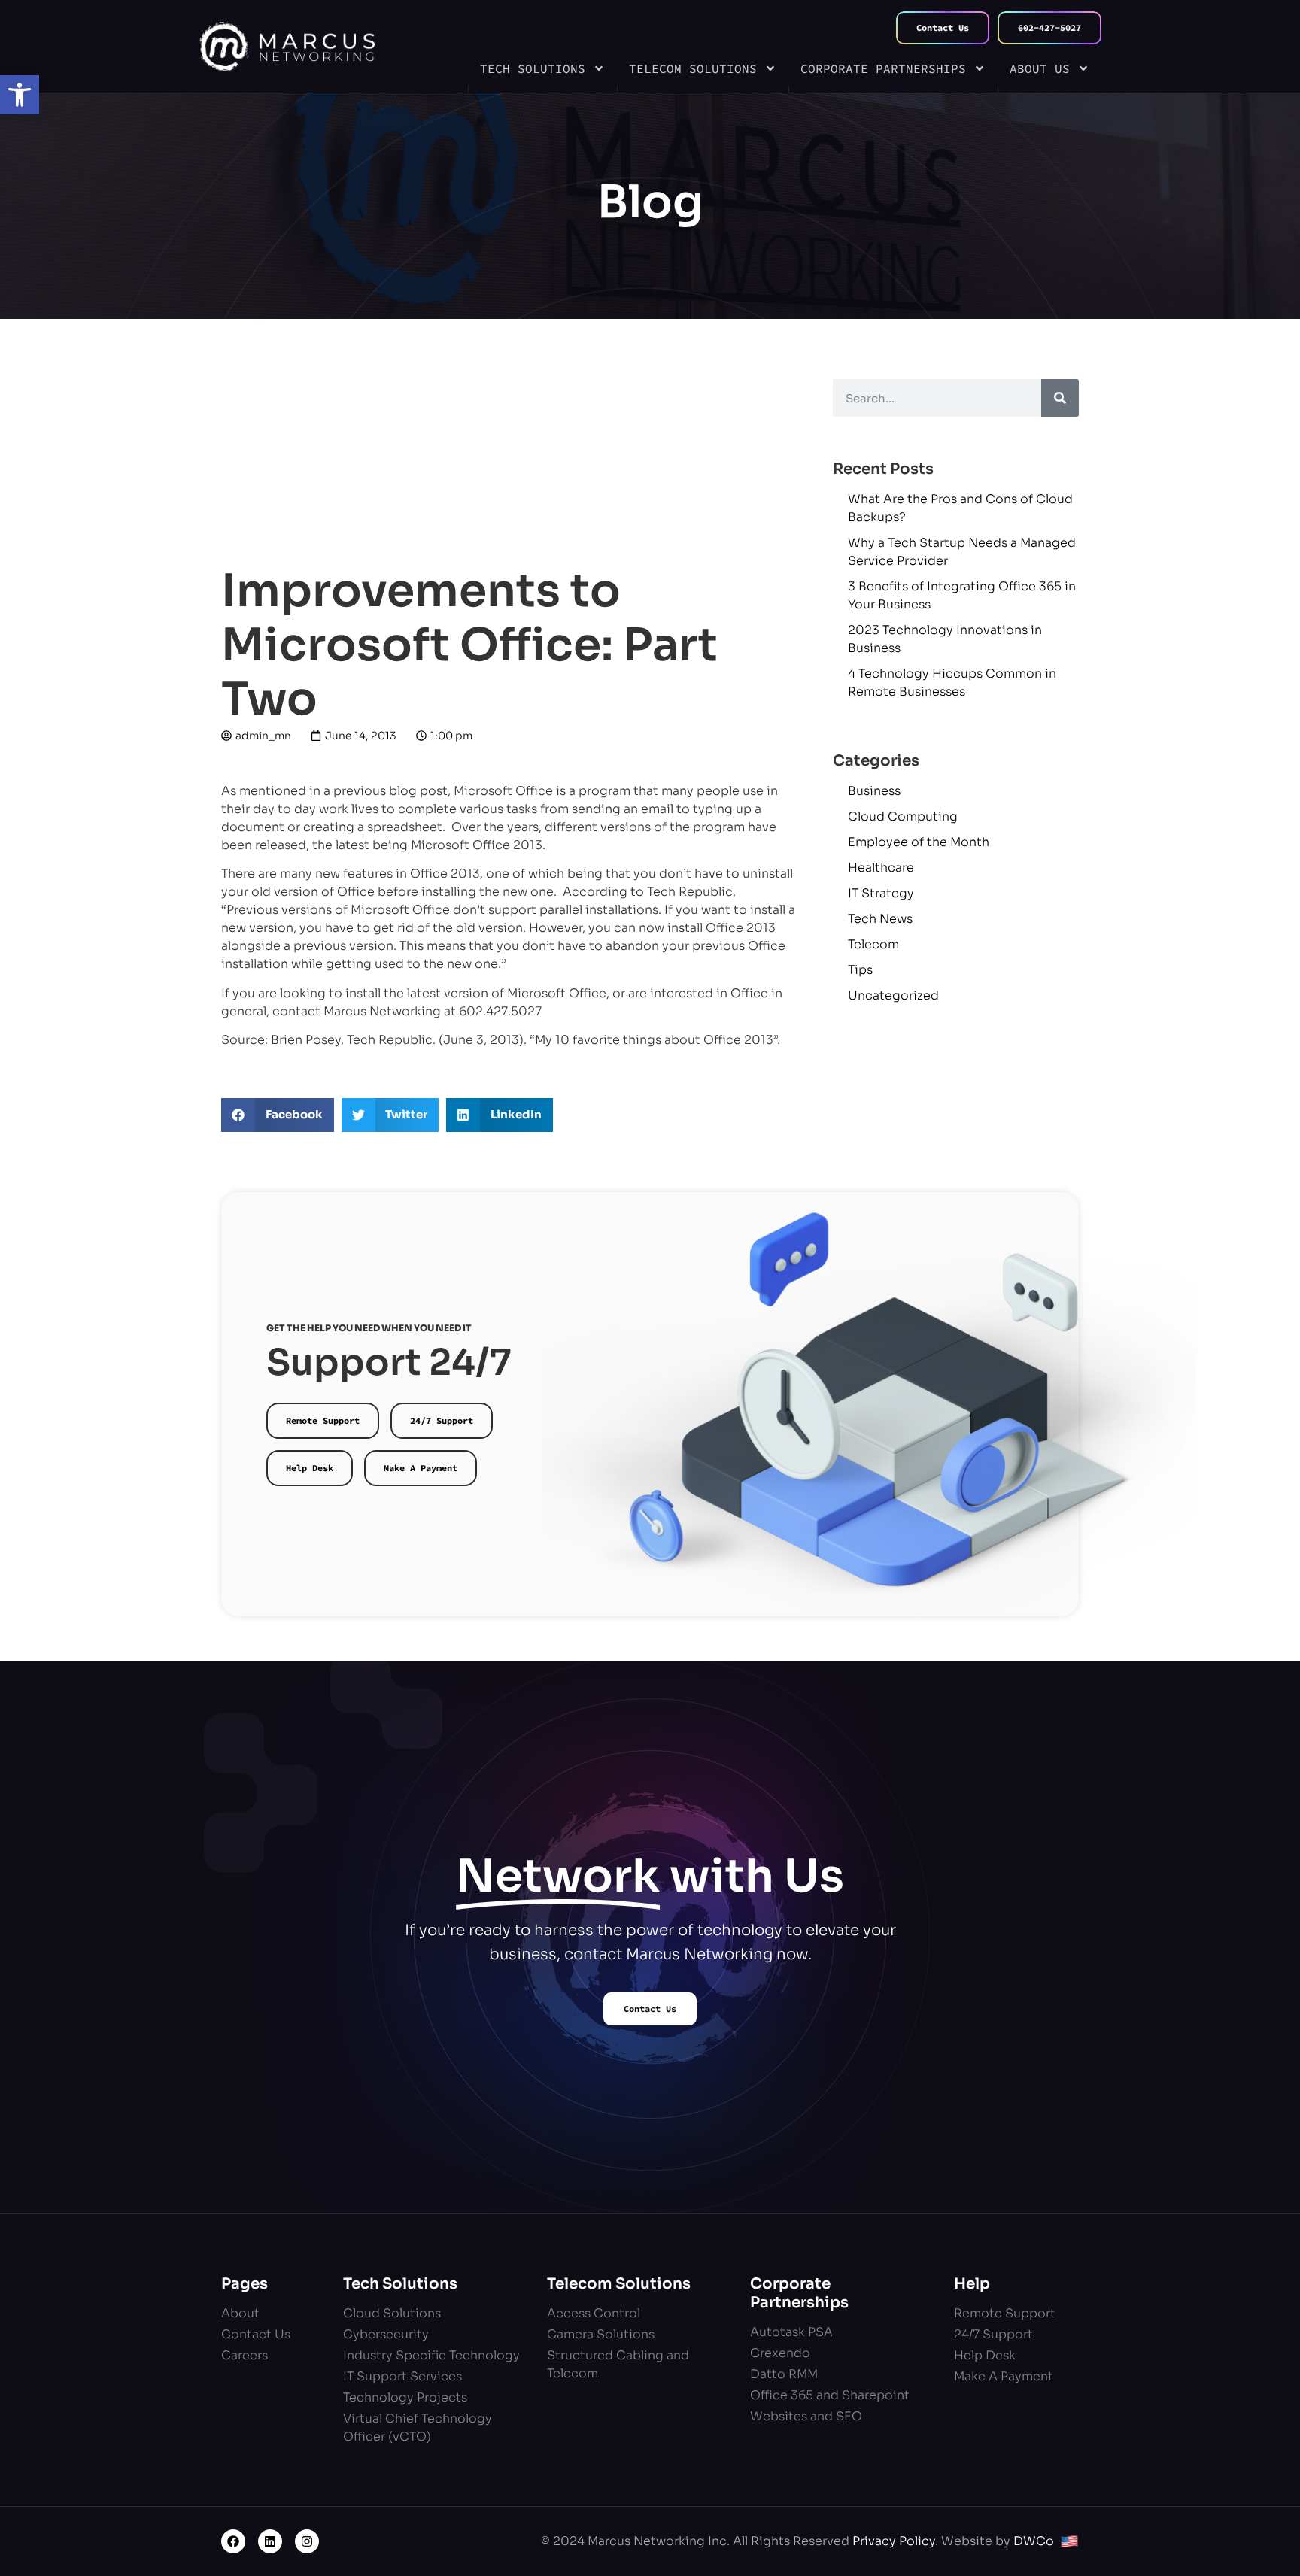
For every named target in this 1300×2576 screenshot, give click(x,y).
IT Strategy (881, 893)
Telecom (873, 944)
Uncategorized (893, 995)
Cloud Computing (903, 816)
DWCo (1034, 2541)
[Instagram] (307, 2541)
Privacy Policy (894, 2541)
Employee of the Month (919, 842)
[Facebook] (233, 2541)
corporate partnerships (883, 68)
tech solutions (533, 68)
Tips (860, 970)
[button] (20, 95)
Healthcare (881, 868)
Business (874, 791)
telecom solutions (693, 68)
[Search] (1060, 398)
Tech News (880, 919)
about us (1040, 68)
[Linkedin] (270, 2541)
